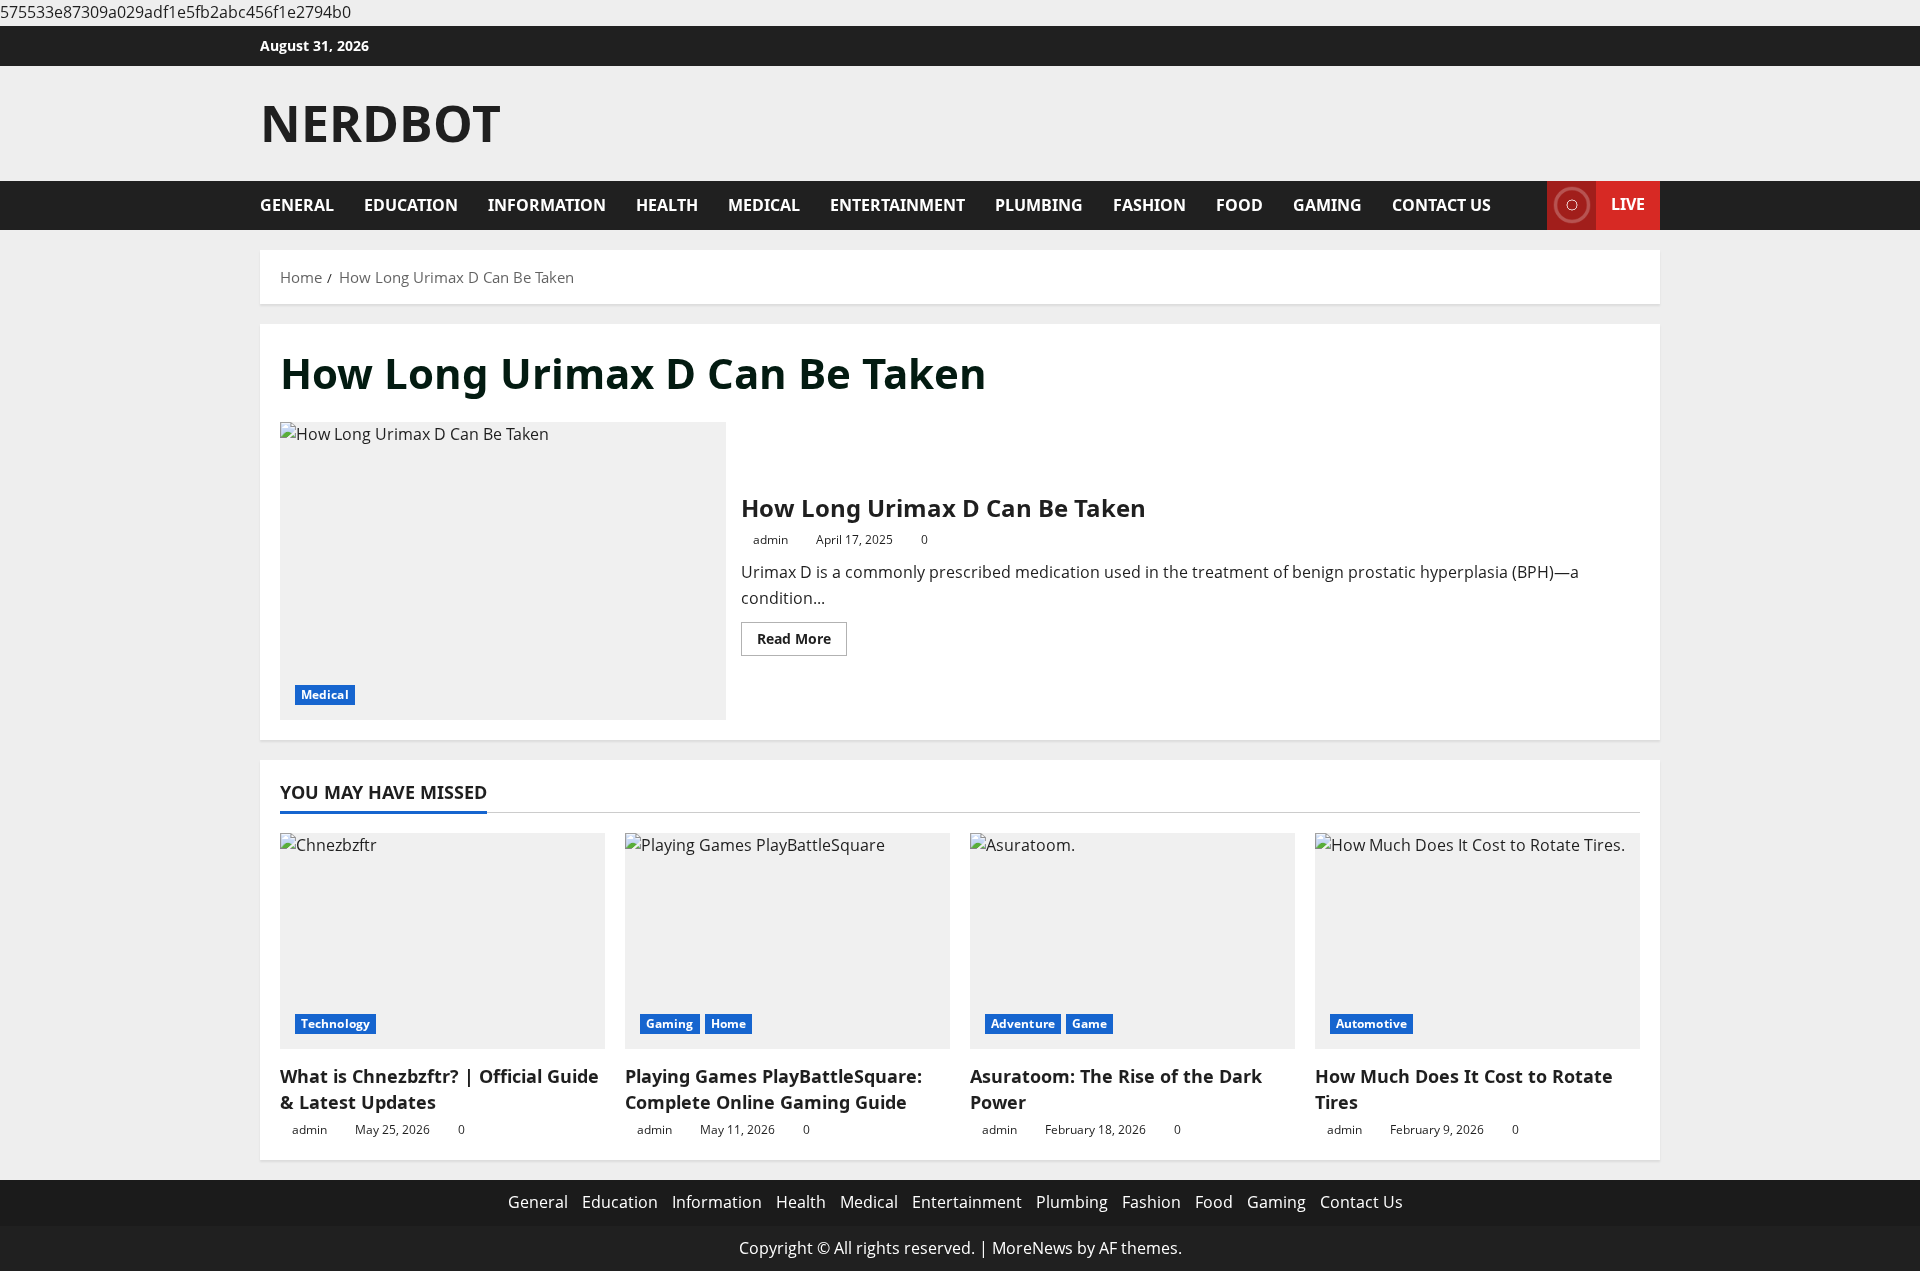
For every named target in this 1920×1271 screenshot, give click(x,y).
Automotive (1371, 1023)
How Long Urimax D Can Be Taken (503, 570)
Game (1089, 1023)
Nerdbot (380, 123)
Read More (802, 642)
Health (667, 205)
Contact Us (1441, 205)
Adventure (1023, 1023)
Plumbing (1039, 205)
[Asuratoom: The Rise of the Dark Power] (1132, 941)
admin (770, 539)
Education (411, 205)
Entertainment (897, 205)
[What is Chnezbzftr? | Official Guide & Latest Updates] (442, 941)
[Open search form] (1526, 205)
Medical (764, 205)
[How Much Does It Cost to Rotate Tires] (1477, 941)
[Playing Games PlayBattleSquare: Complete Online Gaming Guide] (787, 941)
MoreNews (1032, 1248)
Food (1239, 205)
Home (728, 1023)
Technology (335, 1023)
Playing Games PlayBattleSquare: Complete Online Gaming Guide (773, 1088)
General (297, 205)
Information (547, 205)
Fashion (1149, 205)
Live (1628, 204)
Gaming (1327, 205)
